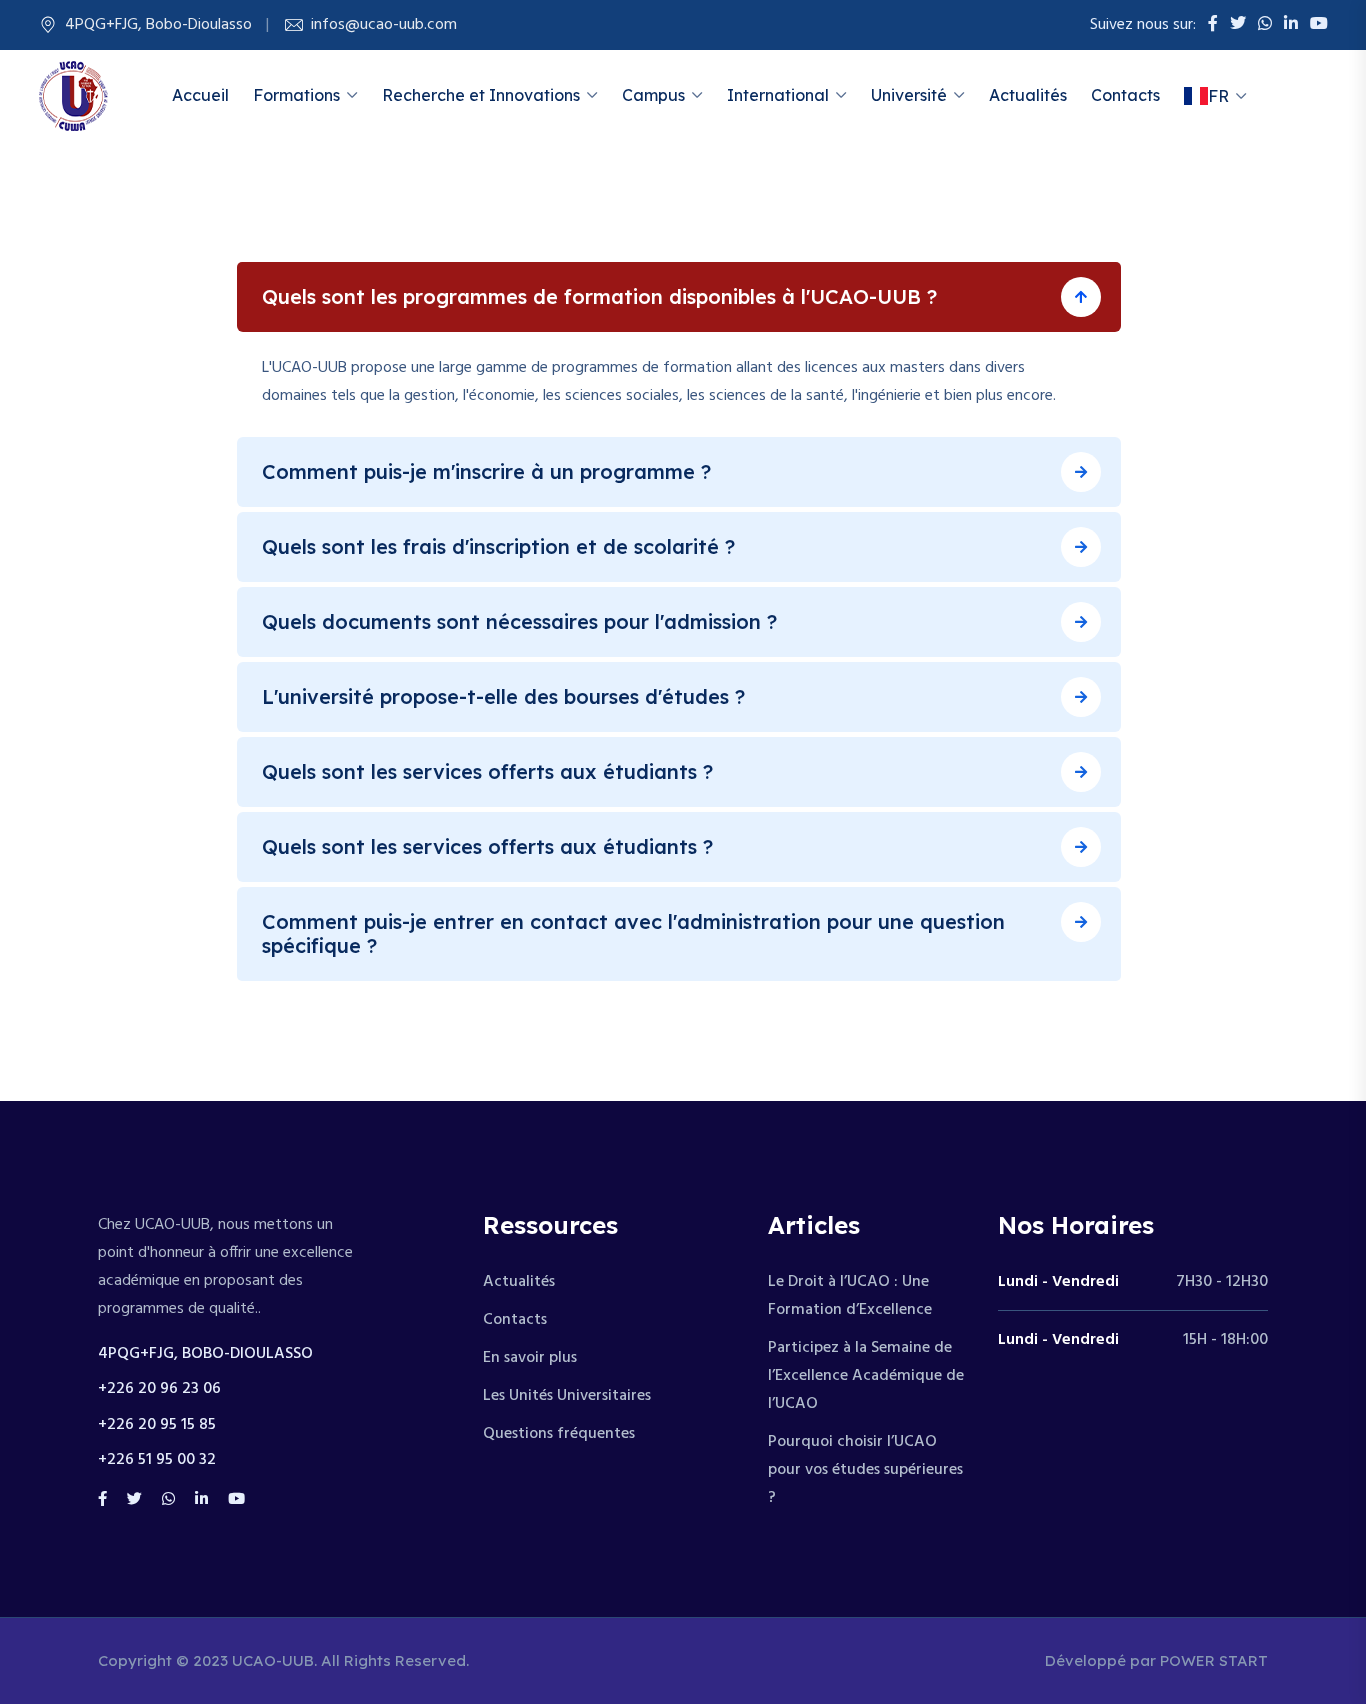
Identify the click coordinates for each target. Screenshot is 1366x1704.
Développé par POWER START (1156, 1660)
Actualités (1028, 95)
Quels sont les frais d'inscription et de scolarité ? (498, 546)
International (778, 95)
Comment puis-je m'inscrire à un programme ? (486, 471)
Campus (653, 95)
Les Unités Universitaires (567, 1396)
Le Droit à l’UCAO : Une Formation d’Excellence (850, 1296)
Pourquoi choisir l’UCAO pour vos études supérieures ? (865, 1470)
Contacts (1125, 95)
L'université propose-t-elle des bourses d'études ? (503, 696)
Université (909, 95)
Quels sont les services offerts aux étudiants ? (487, 771)
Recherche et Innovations (481, 95)
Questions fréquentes (559, 1434)
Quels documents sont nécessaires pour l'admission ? (519, 621)
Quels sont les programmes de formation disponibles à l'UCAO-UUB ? (599, 296)
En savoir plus (530, 1358)
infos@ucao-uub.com (384, 25)
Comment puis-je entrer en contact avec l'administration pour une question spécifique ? (633, 933)
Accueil (200, 95)
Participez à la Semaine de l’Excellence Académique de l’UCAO (866, 1376)
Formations (296, 95)
